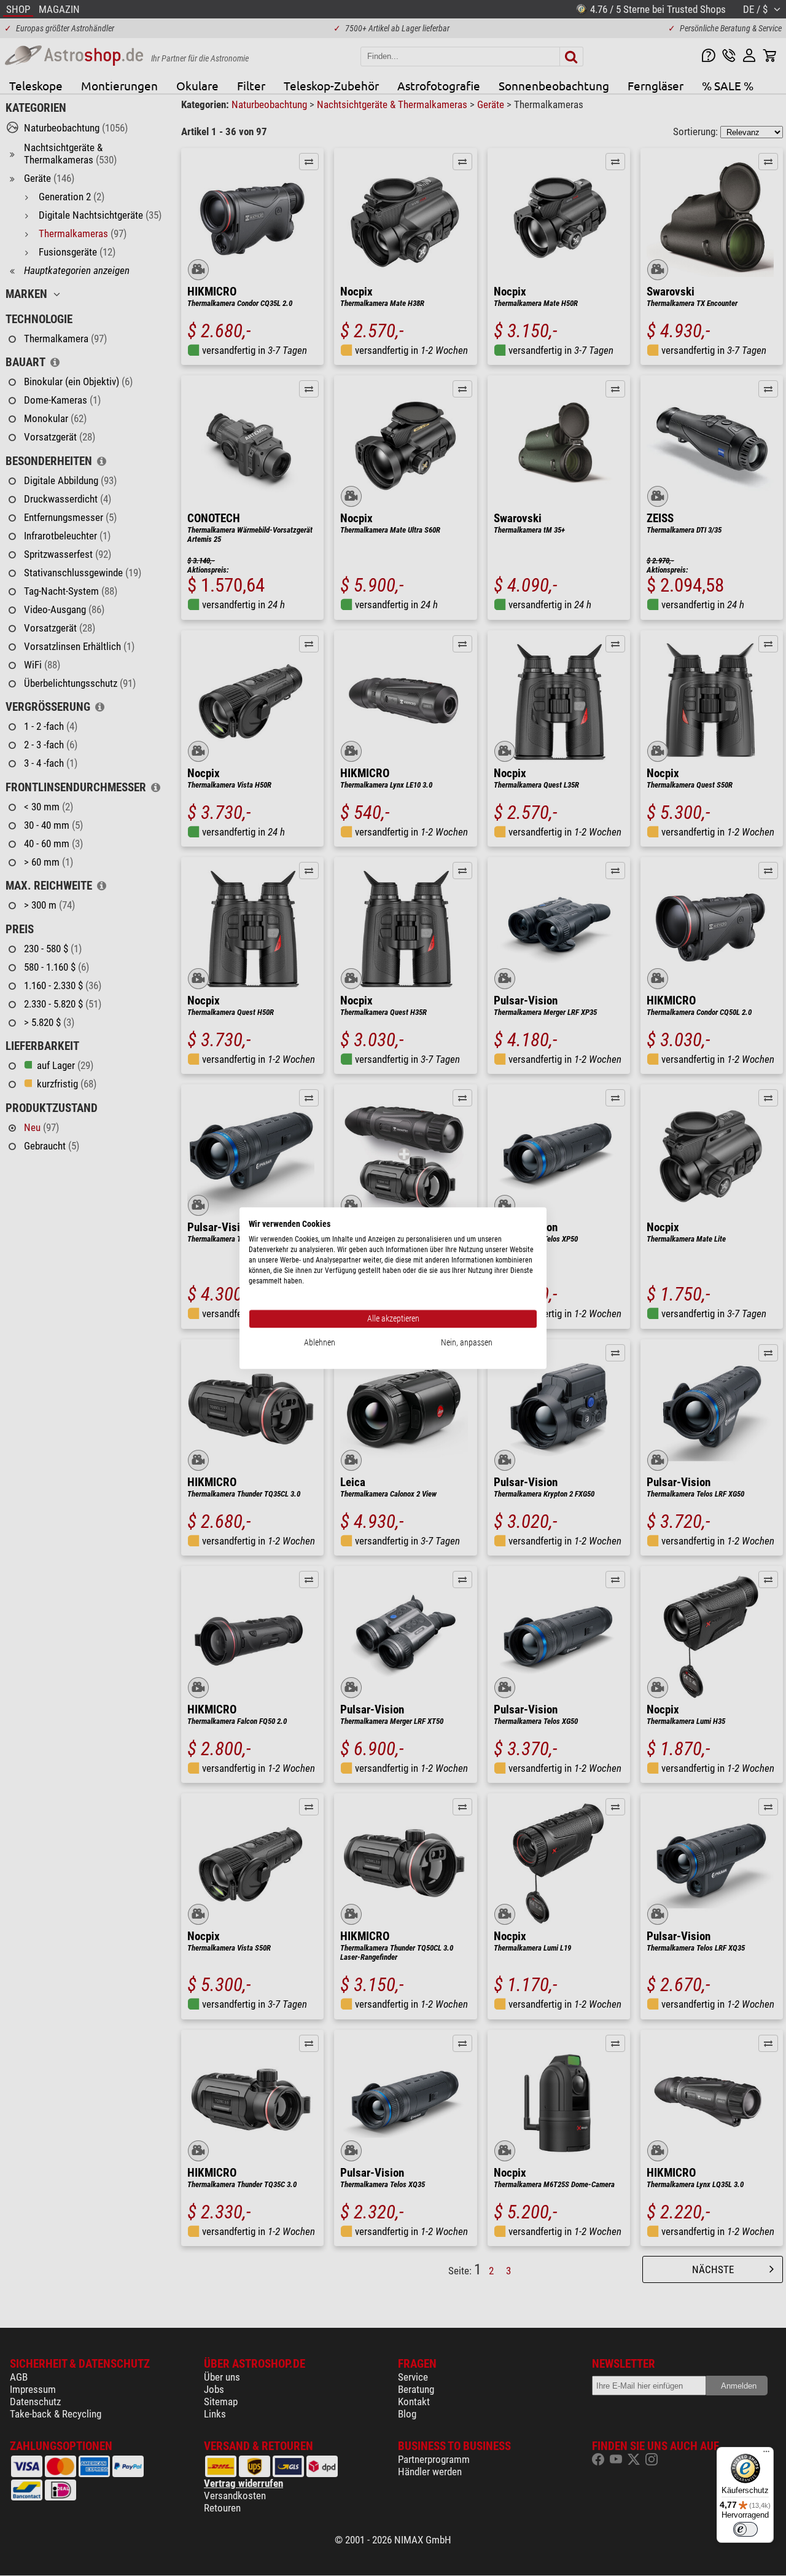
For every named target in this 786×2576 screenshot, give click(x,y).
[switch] (745, 2529)
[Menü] (766, 2454)
